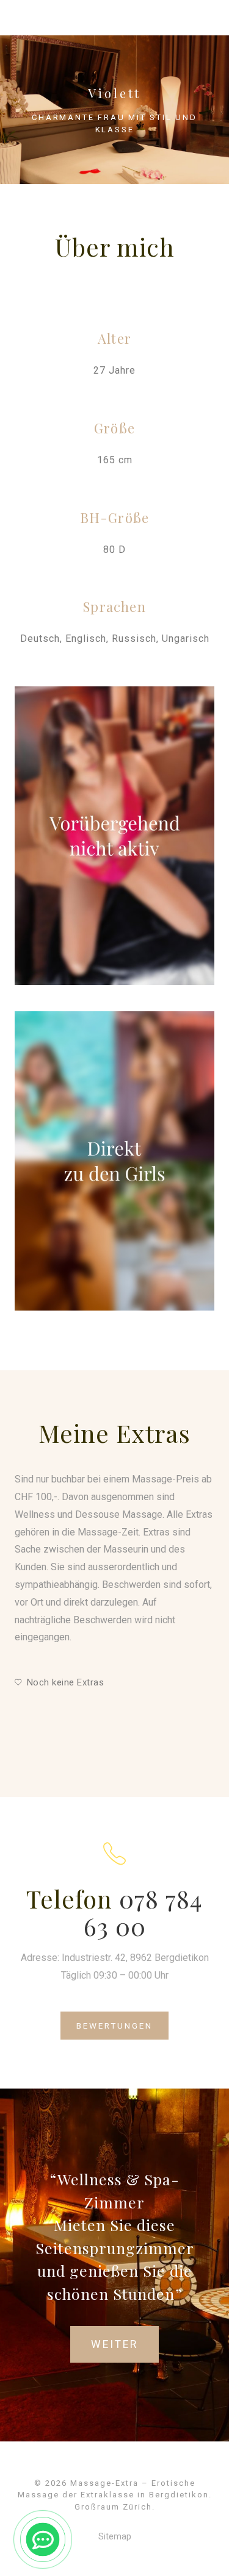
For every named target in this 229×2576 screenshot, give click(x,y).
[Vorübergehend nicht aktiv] (114, 836)
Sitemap (115, 2536)
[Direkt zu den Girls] (114, 1161)
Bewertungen (114, 2026)
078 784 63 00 (144, 1912)
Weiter (114, 2344)
